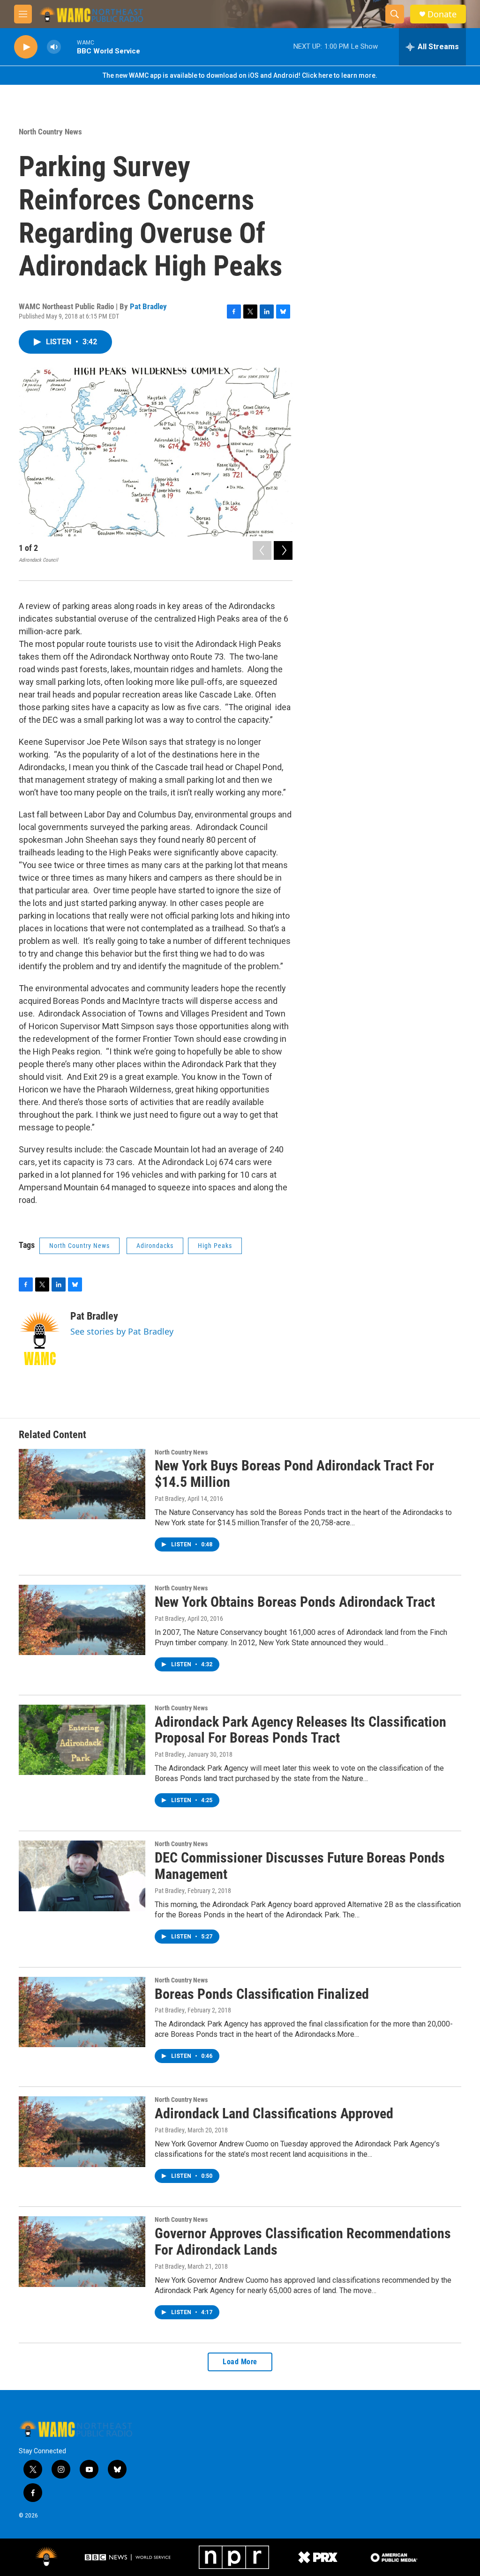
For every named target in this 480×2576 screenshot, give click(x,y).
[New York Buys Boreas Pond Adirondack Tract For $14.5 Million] (82, 1484)
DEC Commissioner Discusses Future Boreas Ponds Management (300, 1866)
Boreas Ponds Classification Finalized (262, 1994)
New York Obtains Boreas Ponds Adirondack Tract (295, 1602)
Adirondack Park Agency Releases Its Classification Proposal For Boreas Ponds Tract (300, 1730)
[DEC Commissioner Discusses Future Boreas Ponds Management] (82, 1876)
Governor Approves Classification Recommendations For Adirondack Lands (303, 2242)
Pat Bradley (148, 306)
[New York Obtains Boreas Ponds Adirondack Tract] (82, 1620)
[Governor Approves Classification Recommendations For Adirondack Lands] (82, 2251)
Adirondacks (155, 1246)
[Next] (283, 550)
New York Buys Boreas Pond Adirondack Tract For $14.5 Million (294, 1474)
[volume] (54, 47)
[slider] (69, 47)
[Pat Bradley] (40, 1338)
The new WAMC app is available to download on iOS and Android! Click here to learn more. (240, 75)
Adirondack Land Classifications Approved (274, 2113)
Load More (240, 2362)
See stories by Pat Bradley (122, 1331)
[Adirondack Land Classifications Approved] (82, 2131)
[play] (26, 47)
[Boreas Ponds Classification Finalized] (82, 2012)
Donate (442, 14)
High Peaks (215, 1246)
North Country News (50, 132)
